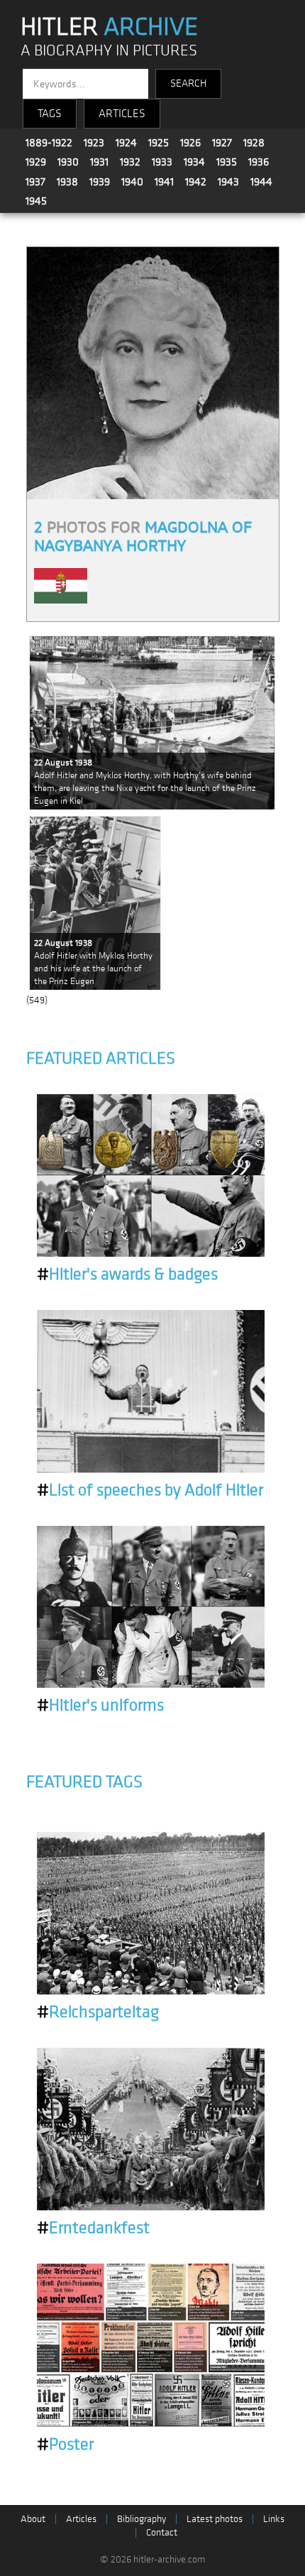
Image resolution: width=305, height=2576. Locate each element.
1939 (100, 182)
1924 (126, 143)
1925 (159, 143)
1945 (36, 201)
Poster (65, 2445)
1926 (190, 143)
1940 (132, 182)
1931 (99, 162)
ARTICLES (122, 114)
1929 (36, 162)
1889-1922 (49, 143)
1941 (164, 182)
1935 (227, 162)
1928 (254, 143)
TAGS (50, 114)
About (33, 2519)
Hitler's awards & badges (127, 1275)
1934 (194, 162)
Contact (162, 2532)
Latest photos (215, 2519)
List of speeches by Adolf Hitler (150, 1490)
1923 (94, 143)
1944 (261, 182)
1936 (259, 162)
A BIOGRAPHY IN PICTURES (109, 51)
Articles (81, 2519)
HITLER (109, 27)
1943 (228, 182)
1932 (130, 162)
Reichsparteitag (98, 2012)
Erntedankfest (93, 2228)
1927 (222, 143)
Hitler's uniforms (100, 1705)
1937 (35, 182)
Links (274, 2519)
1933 (162, 162)
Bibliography (142, 2519)
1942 (196, 182)
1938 (67, 182)
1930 (68, 162)
